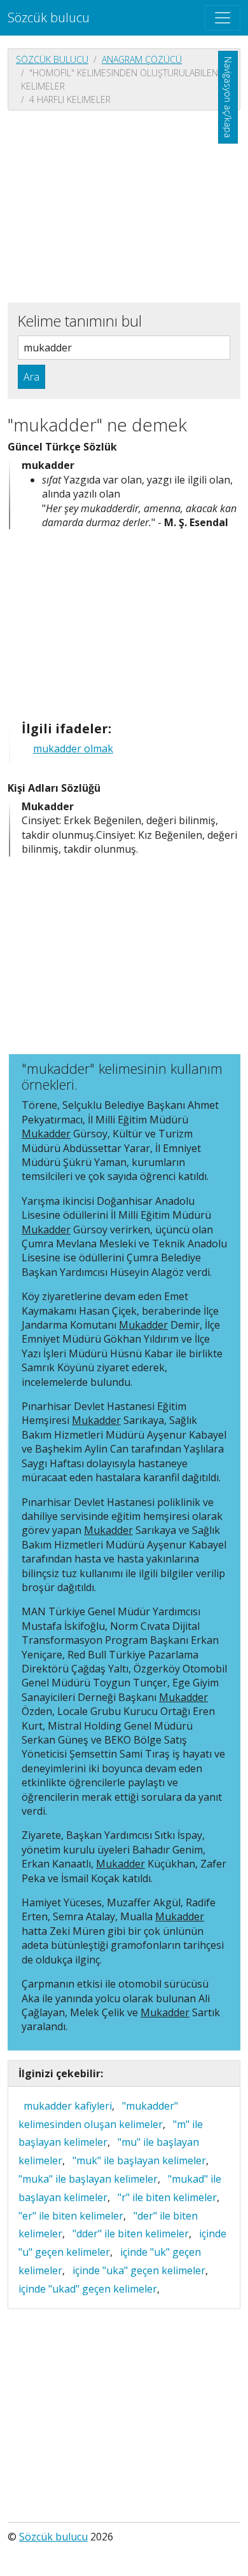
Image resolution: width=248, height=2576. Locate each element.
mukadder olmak (73, 749)
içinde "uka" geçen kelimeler (139, 2270)
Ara (31, 377)
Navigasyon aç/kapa (228, 97)
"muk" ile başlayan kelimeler (139, 2160)
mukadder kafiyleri (68, 2106)
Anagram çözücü (142, 59)
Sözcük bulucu (49, 17)
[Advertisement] (124, 205)
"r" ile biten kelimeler (167, 2197)
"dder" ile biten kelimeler (131, 2234)
